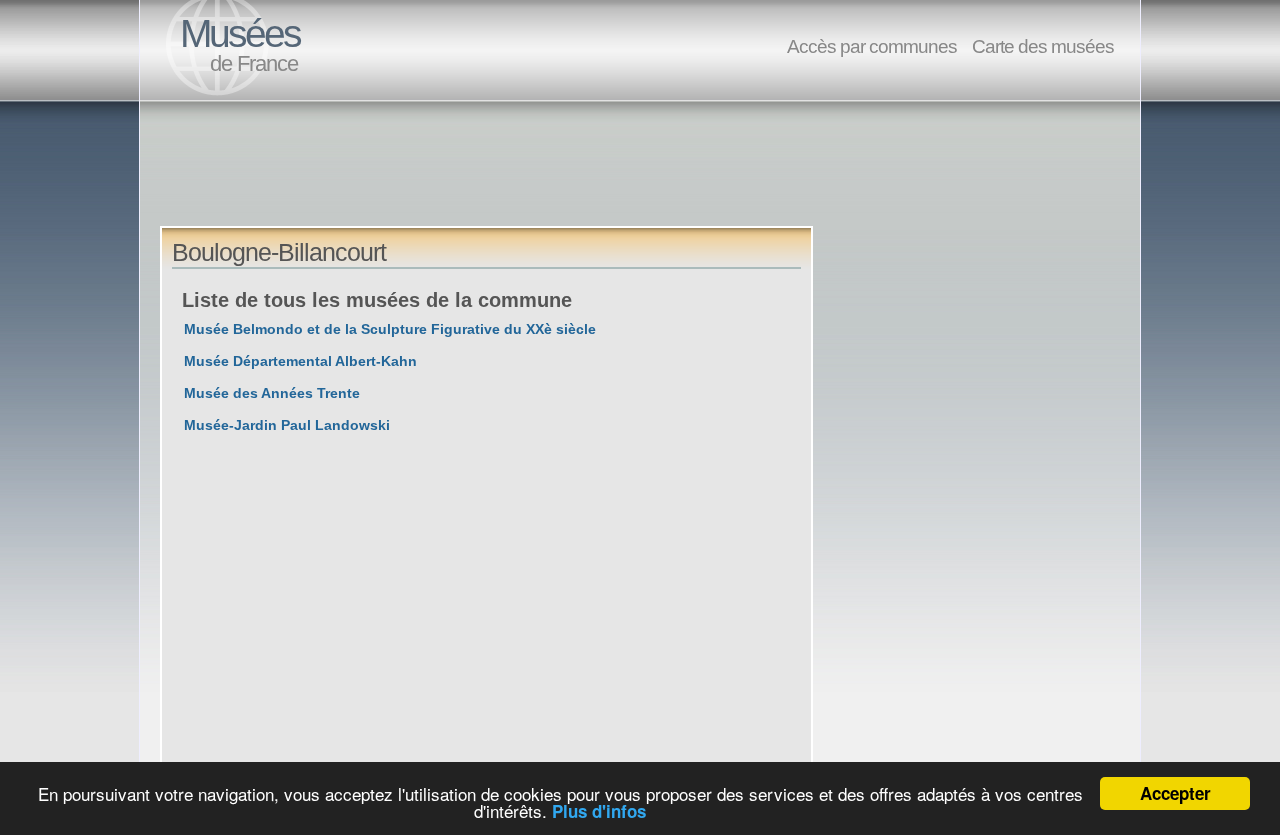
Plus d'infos (599, 811)
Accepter (1175, 793)
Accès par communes (872, 46)
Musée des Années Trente (272, 393)
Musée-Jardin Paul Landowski (287, 425)
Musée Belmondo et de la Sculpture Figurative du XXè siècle (390, 329)
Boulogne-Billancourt (279, 252)
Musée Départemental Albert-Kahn (300, 361)
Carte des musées (1043, 46)
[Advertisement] (524, 181)
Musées (240, 33)
